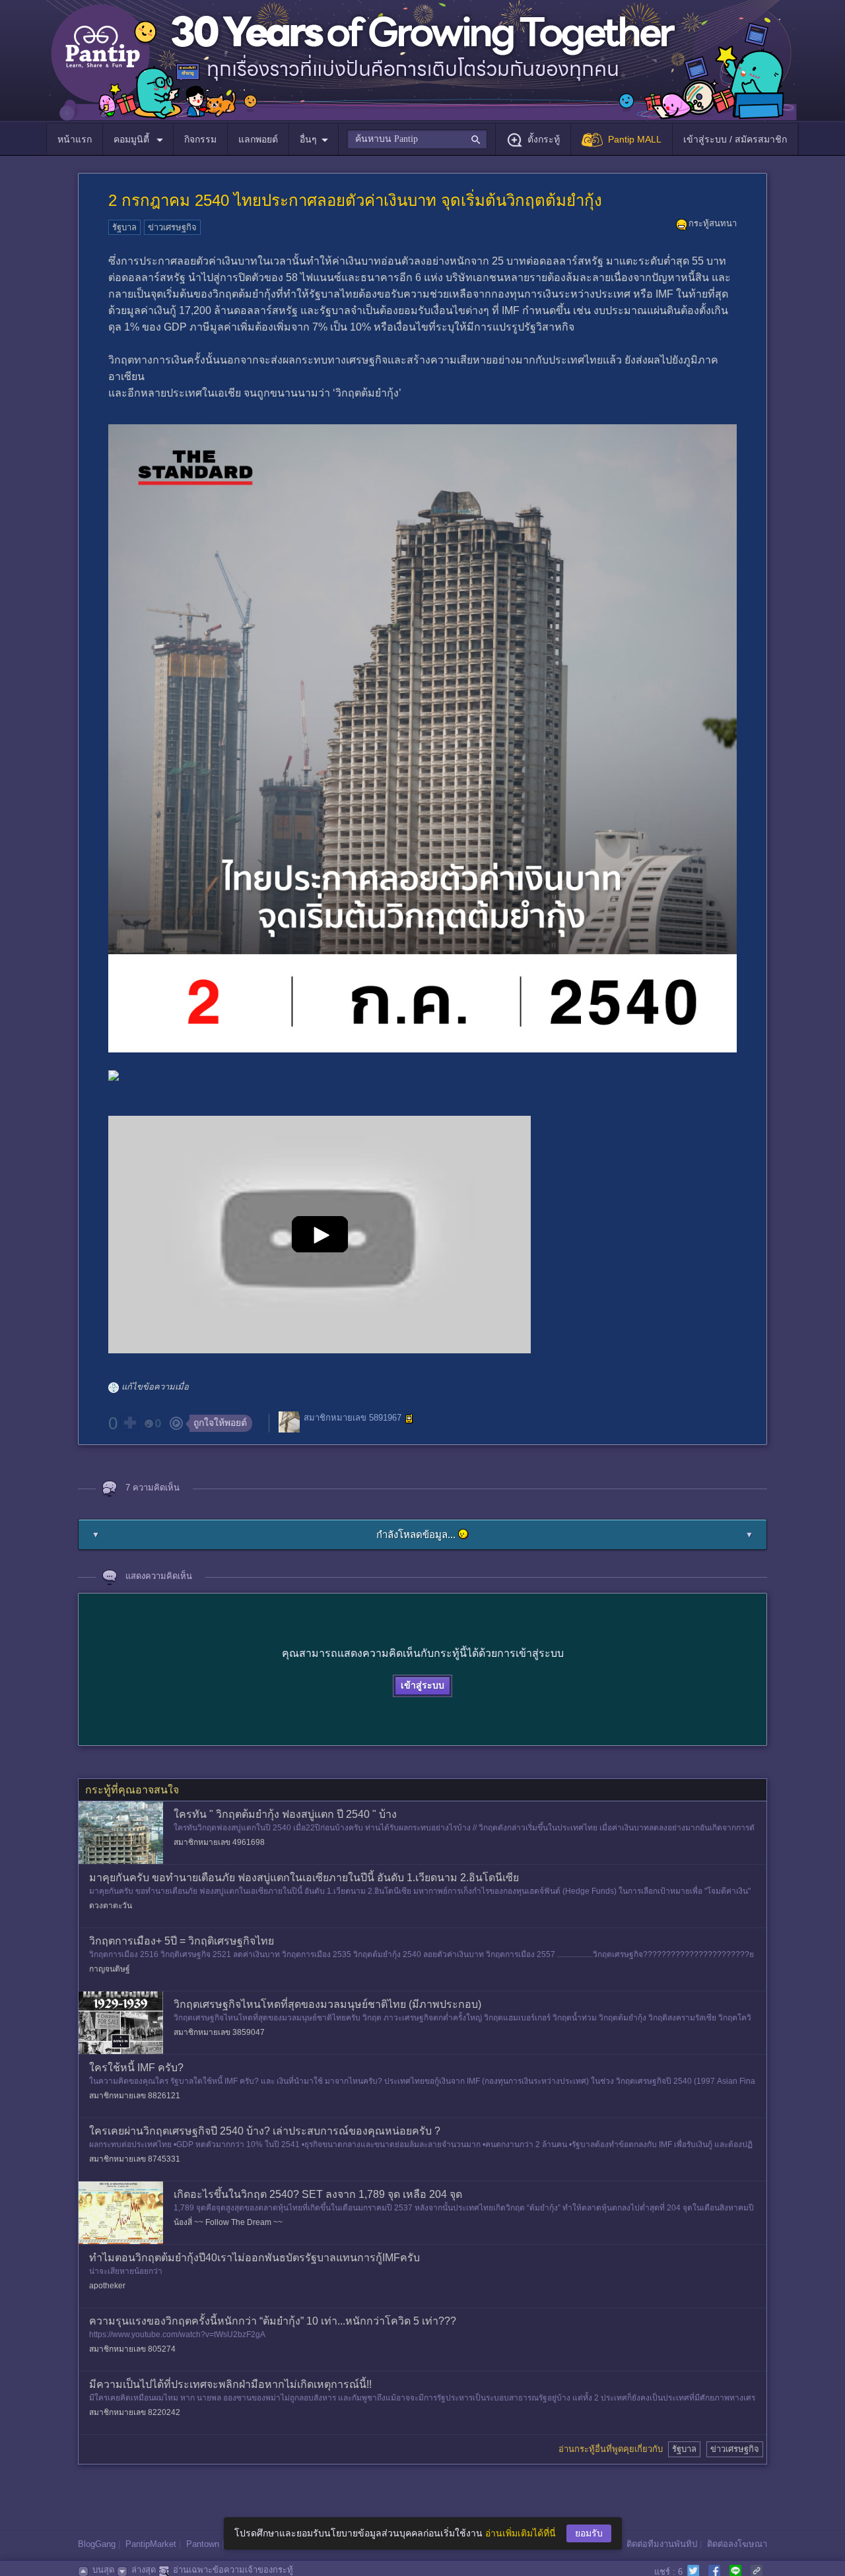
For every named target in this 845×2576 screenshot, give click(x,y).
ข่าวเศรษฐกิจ (172, 227)
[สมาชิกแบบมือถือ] (409, 1419)
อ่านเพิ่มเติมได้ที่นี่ (521, 2533)
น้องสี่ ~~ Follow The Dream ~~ (228, 2222)
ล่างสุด (144, 2570)
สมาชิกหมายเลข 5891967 (353, 1418)
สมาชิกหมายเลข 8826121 (135, 2096)
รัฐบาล (124, 227)
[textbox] (417, 139)
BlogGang (97, 2544)
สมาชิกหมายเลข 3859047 (219, 2032)
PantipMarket (151, 2544)
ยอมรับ (589, 2533)
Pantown (203, 2544)
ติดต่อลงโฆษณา (737, 2544)
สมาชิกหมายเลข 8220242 (135, 2412)
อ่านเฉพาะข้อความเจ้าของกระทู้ (233, 2570)
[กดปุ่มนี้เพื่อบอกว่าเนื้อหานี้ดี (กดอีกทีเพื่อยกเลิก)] (129, 1423)
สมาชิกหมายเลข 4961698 (219, 1842)
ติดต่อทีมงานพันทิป (662, 2544)
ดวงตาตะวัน (111, 1906)
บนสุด (103, 2570)
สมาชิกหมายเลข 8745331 (135, 2159)
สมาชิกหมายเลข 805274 (132, 2349)
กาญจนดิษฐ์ (110, 1969)
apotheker (107, 2286)
